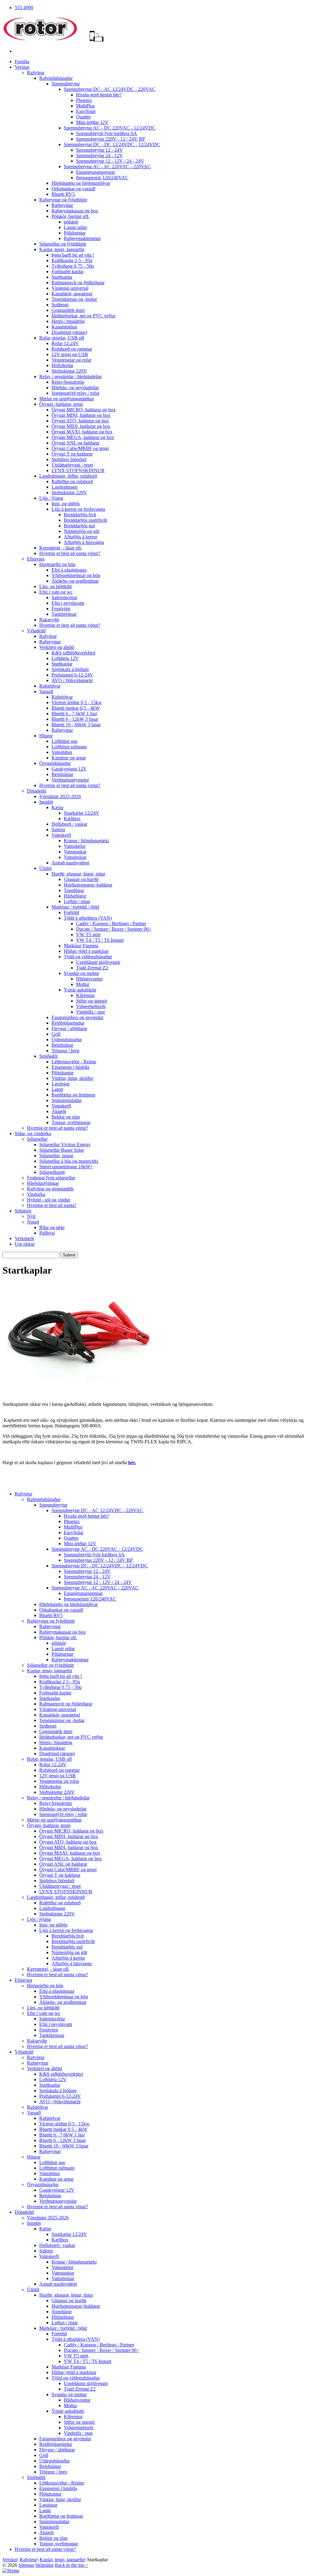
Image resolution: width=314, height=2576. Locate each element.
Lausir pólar (75, 227)
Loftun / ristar (77, 901)
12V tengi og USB (70, 354)
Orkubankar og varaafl (73, 189)
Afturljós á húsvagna (84, 542)
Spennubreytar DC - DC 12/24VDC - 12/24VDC (112, 144)
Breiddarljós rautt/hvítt (85, 520)
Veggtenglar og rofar (71, 360)
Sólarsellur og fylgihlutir (63, 244)
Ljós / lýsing (51, 498)
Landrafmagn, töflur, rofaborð (68, 476)
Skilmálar (44, 2565)
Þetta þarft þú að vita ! (73, 255)
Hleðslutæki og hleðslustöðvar (81, 183)
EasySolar (86, 111)
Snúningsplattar (67, 1100)
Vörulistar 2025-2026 (60, 796)
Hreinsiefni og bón (57, 564)
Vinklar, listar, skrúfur (72, 1078)
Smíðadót (48, 1056)
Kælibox (72, 819)
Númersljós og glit (82, 531)
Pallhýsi (47, 1233)
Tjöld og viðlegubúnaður (88, 957)
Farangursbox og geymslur (77, 1017)
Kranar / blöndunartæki (86, 841)
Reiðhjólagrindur (68, 1023)
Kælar (57, 807)
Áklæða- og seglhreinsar (75, 581)
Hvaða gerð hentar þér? (99, 95)
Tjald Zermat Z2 (92, 968)
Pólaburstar (75, 233)
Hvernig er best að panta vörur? (70, 553)
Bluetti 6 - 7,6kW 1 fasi (74, 714)
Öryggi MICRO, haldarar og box (84, 410)
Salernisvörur (64, 597)
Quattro (83, 117)
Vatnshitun (62, 752)
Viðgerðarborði (91, 1006)
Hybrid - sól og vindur (49, 1200)
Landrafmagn (65, 487)
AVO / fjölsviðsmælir (72, 680)
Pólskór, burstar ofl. (70, 216)
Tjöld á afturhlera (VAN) (88, 918)
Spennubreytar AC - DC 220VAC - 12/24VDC (110, 128)
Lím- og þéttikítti (56, 586)
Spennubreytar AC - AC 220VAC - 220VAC (107, 167)
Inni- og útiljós (66, 504)
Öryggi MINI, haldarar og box (81, 415)
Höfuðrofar (62, 365)
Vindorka (36, 1194)
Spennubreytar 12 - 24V (100, 150)
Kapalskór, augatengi (72, 294)
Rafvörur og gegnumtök (50, 1189)
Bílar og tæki (52, 1227)
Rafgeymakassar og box (75, 211)
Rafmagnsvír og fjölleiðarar (78, 283)
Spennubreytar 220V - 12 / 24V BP (111, 139)
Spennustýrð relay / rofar (75, 393)
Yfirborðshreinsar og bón (76, 575)
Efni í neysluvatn (68, 603)
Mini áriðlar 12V (92, 122)
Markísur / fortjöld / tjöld (75, 907)
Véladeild (36, 631)
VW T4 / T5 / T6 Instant (100, 940)
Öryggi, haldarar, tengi (61, 404)
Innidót (46, 802)
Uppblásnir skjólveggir (98, 962)
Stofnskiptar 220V (69, 371)
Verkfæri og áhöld (57, 647)
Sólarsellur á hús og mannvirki (69, 1161)
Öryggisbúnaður (55, 763)
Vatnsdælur (75, 846)
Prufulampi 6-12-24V (72, 675)
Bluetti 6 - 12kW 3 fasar (75, 719)
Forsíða (22, 62)
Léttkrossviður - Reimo (74, 1062)
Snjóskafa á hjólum (70, 669)
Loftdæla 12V (65, 658)
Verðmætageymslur (70, 780)
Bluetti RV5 (63, 194)
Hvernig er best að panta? (52, 1205)
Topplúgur (74, 890)
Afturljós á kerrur (80, 537)
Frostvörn (61, 609)
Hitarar (46, 736)
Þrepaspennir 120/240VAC (102, 178)
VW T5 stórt (88, 935)
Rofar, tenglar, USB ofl (62, 338)
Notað (33, 1222)
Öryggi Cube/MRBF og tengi (80, 448)
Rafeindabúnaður (56, 78)
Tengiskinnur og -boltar (74, 299)
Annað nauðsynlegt (70, 863)
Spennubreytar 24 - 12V (100, 155)
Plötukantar (63, 1073)
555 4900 (24, 8)
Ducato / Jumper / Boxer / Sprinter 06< (114, 929)
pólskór (71, 222)
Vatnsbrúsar (75, 857)
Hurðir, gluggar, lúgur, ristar (78, 874)
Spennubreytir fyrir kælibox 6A (107, 133)
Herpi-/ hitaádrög (68, 321)
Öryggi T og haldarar (72, 454)
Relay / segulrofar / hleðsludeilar (71, 376)
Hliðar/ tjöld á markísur (86, 951)
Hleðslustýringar (43, 1183)
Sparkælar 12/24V (82, 813)
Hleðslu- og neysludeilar (75, 388)
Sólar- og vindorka (33, 1133)
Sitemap (26, 2565)
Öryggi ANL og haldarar (75, 443)
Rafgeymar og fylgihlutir (63, 200)
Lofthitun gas (64, 741)
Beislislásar (62, 774)
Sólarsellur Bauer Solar (62, 1150)
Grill (56, 1034)
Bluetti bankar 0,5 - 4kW (76, 708)
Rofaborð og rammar (72, 349)
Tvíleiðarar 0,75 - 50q (73, 266)
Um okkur (25, 1244)
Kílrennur (85, 995)
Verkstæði (24, 1238)
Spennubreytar (66, 84)
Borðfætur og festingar (73, 1095)
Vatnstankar (75, 852)
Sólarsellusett (52, 1172)
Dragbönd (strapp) (69, 332)
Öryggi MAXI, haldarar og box (82, 432)
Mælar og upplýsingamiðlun (67, 399)
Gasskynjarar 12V (69, 769)
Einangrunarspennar (96, 172)
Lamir (57, 1089)
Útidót (45, 868)
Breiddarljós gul (79, 526)
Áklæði (59, 1111)
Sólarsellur (37, 1139)
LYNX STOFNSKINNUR (78, 470)
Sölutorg (23, 1211)
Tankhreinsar (64, 614)
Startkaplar (62, 277)
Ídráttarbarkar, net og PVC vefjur (83, 316)
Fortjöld (71, 912)
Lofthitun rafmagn (69, 747)
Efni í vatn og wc (56, 592)
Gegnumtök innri (68, 310)
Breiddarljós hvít (80, 515)
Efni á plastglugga (69, 570)
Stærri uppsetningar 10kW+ (66, 1167)
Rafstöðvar (50, 686)
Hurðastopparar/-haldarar (88, 885)
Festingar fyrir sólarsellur (51, 1178)
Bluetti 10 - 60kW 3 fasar (76, 725)
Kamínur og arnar (69, 758)
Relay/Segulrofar (68, 382)
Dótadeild (36, 791)
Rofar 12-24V (65, 343)
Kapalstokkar (64, 327)
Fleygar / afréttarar (69, 1028)
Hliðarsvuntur (89, 979)
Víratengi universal (70, 288)
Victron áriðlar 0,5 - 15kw (77, 702)
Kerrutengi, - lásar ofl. (61, 548)
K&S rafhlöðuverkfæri (73, 653)
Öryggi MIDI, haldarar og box (81, 426)
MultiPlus (85, 106)
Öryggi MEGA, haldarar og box (83, 437)
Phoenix (84, 100)
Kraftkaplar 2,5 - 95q (72, 260)
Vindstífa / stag (90, 1012)
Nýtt (31, 1216)
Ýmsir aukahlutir (80, 990)
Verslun (22, 67)
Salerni (58, 830)
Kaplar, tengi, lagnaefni (62, 249)
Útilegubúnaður (67, 1040)
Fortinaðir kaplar (68, 272)
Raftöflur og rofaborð (72, 481)
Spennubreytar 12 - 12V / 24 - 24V (110, 161)
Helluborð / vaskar (69, 824)
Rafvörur (36, 73)
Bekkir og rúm (66, 1117)
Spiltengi (60, 305)
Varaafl (46, 691)
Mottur (83, 984)
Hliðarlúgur (75, 896)
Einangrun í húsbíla (70, 1067)
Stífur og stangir (92, 1001)
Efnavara (36, 559)
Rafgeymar (62, 205)
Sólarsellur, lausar (56, 1156)
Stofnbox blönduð (69, 459)
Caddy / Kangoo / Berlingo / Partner (111, 923)
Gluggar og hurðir (81, 879)
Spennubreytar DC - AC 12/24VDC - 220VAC (110, 89)
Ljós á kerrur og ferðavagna (78, 509)
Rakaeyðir (49, 620)
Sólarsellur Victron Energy (65, 1144)
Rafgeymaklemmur (82, 238)
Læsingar (61, 1084)
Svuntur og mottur (81, 973)
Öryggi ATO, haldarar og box (80, 421)
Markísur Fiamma (81, 946)
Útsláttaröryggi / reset (72, 465)
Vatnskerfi (61, 835)
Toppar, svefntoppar (71, 1122)
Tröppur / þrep (65, 1051)
